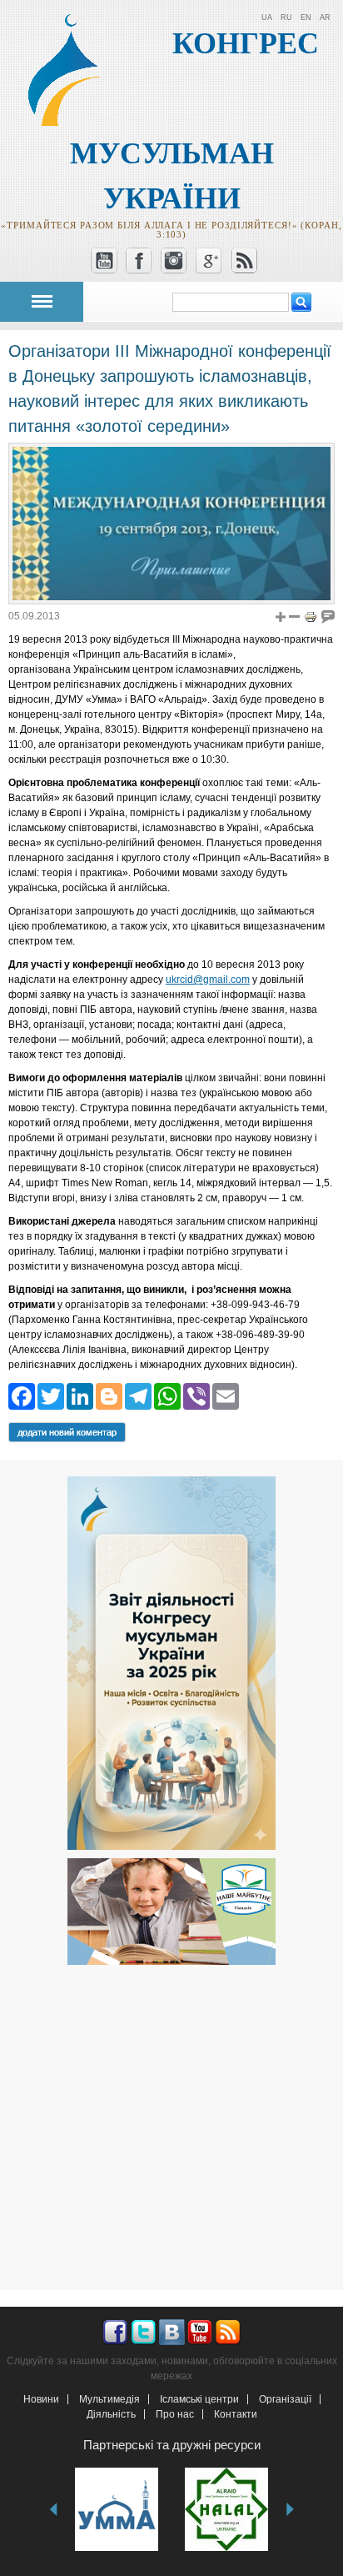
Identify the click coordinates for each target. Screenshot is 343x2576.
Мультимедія (109, 2399)
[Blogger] (109, 1395)
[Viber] (196, 1395)
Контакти (236, 2414)
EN (306, 18)
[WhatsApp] (167, 1395)
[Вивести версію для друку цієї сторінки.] (311, 616)
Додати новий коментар (67, 1432)
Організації (285, 2399)
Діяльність (111, 2414)
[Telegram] (138, 1395)
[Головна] (72, 123)
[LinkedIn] (80, 1395)
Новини (41, 2399)
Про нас (175, 2414)
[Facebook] (22, 1395)
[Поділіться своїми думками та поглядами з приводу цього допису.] (328, 616)
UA (267, 18)
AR (325, 18)
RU (286, 18)
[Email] (226, 1395)
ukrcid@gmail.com (208, 980)
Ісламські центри (199, 2399)
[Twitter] (51, 1395)
